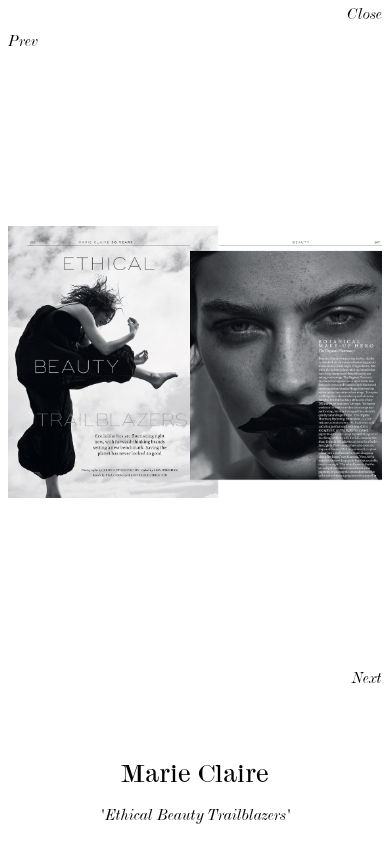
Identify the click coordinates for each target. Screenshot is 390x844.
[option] (195, 362)
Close (364, 16)
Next (367, 680)
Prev (23, 43)
